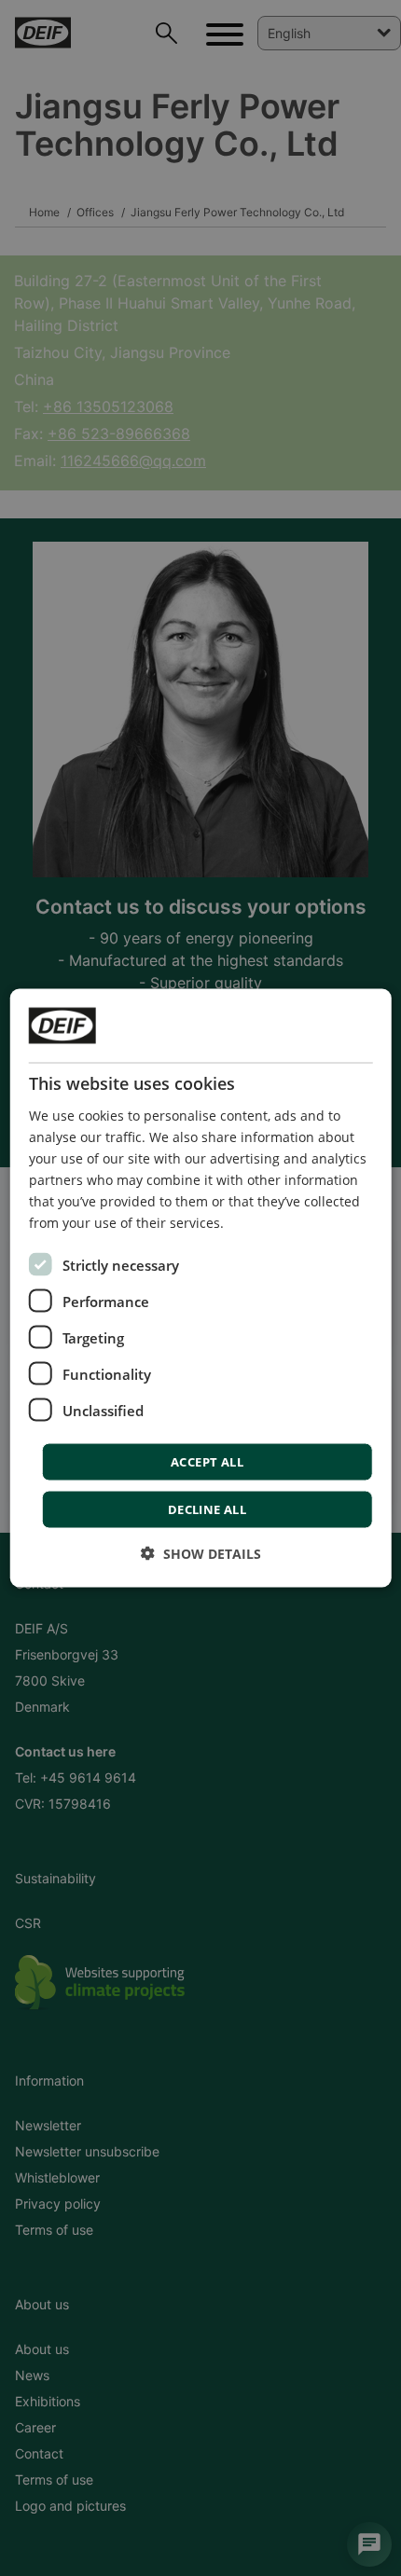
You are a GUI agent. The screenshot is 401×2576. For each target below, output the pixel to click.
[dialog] (201, 1288)
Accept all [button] (207, 1462)
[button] (201, 1554)
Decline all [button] (207, 1509)
